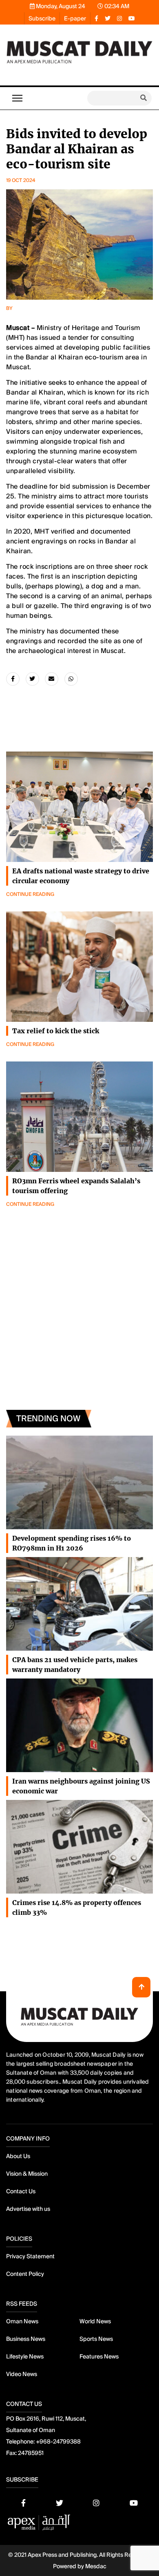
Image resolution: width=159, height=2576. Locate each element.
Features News (99, 2356)
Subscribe (42, 18)
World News (95, 2321)
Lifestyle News (25, 2356)
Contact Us (21, 2191)
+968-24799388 (58, 2441)
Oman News (22, 2321)
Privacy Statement (30, 2256)
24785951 (31, 2453)
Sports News (96, 2339)
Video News (22, 2374)
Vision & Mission (27, 2174)
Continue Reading (30, 894)
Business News (26, 2339)
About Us (18, 2156)
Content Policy (25, 2274)
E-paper (75, 18)
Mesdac (96, 2566)
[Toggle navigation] (17, 98)
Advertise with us (28, 2209)
